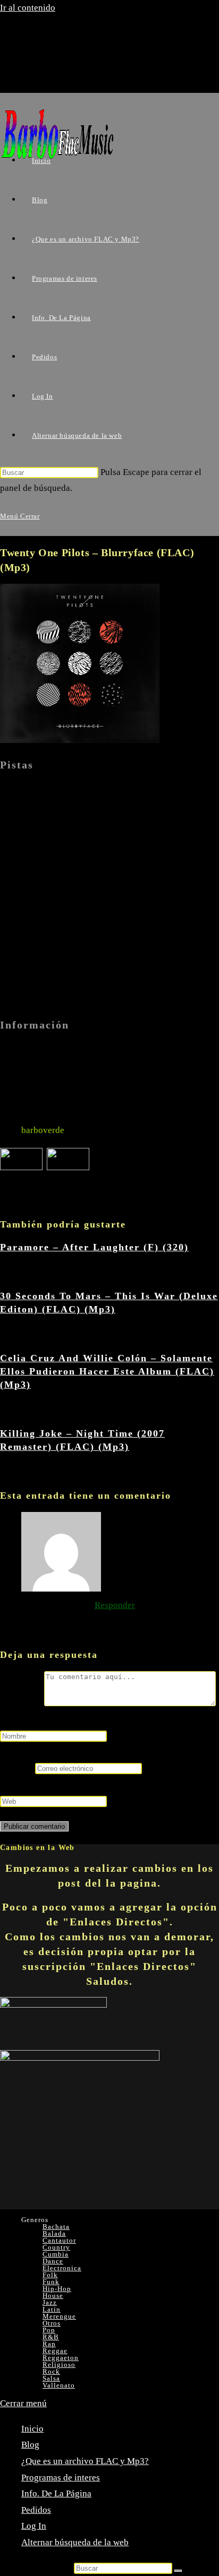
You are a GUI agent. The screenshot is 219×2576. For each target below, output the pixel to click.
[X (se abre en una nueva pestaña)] (55, 36)
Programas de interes (61, 2478)
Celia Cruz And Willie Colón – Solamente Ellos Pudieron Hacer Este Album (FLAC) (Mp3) (107, 1371)
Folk (50, 2275)
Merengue (59, 2316)
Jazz (50, 2302)
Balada (54, 2233)
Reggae (55, 2351)
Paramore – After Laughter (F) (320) (94, 1247)
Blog (30, 2445)
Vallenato (59, 2385)
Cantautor (59, 2240)
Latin (52, 2309)
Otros (52, 2323)
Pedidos (36, 2510)
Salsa (51, 2378)
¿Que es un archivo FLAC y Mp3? (85, 2461)
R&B (51, 2337)
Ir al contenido (28, 8)
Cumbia (56, 2254)
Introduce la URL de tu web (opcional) (72, 1784)
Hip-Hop (57, 2289)
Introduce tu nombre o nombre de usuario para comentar (106, 1720)
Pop (49, 2330)
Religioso (59, 2365)
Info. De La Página (56, 2493)
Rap (49, 2344)
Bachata (56, 2227)
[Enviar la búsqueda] (178, 2571)
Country (56, 2247)
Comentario (22, 1703)
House (53, 2296)
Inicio (32, 2429)
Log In (34, 2526)
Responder (115, 1605)
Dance (53, 2261)
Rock (51, 2371)
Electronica (62, 2268)
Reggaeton (61, 2358)
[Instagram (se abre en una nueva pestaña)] (55, 74)
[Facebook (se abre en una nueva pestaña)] (55, 55)
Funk (51, 2282)
